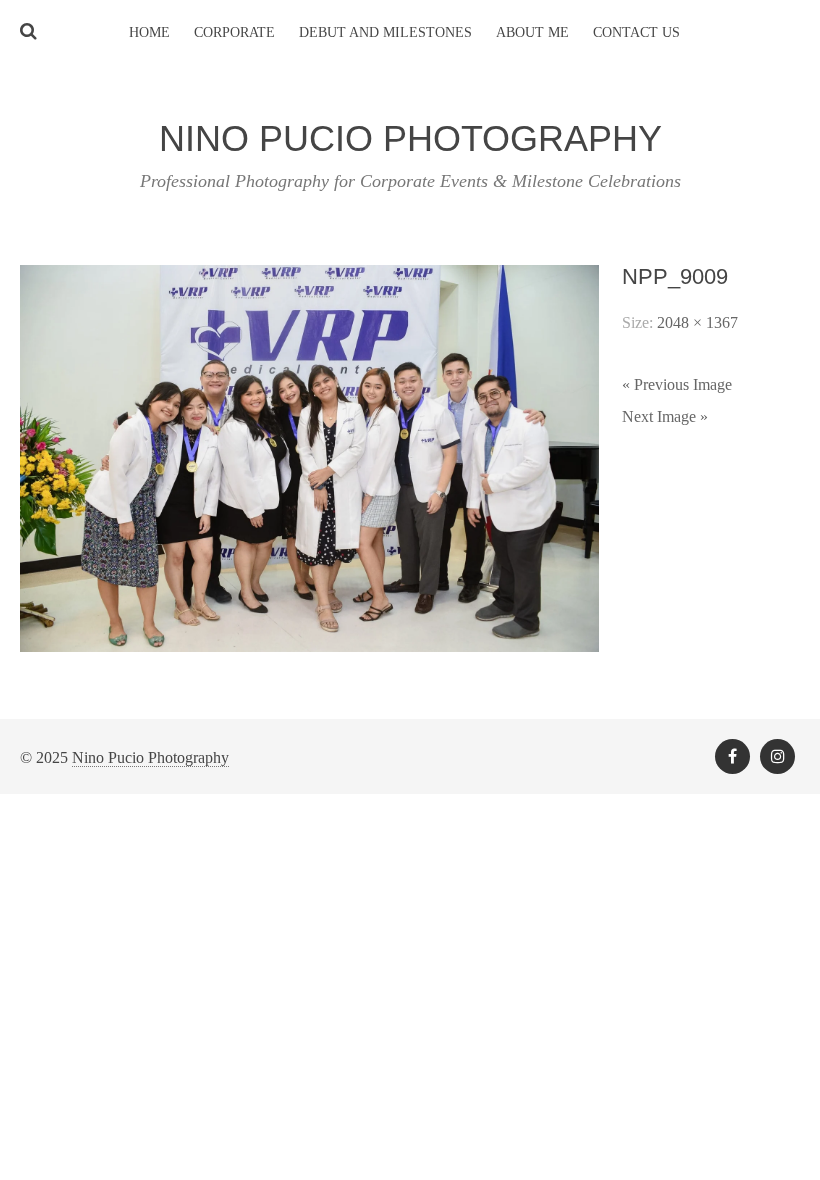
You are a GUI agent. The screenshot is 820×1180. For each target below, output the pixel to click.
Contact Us (636, 32)
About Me (532, 32)
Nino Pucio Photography (150, 757)
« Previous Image (677, 384)
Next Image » (665, 416)
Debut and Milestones (385, 32)
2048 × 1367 (697, 322)
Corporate (234, 32)
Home (149, 32)
